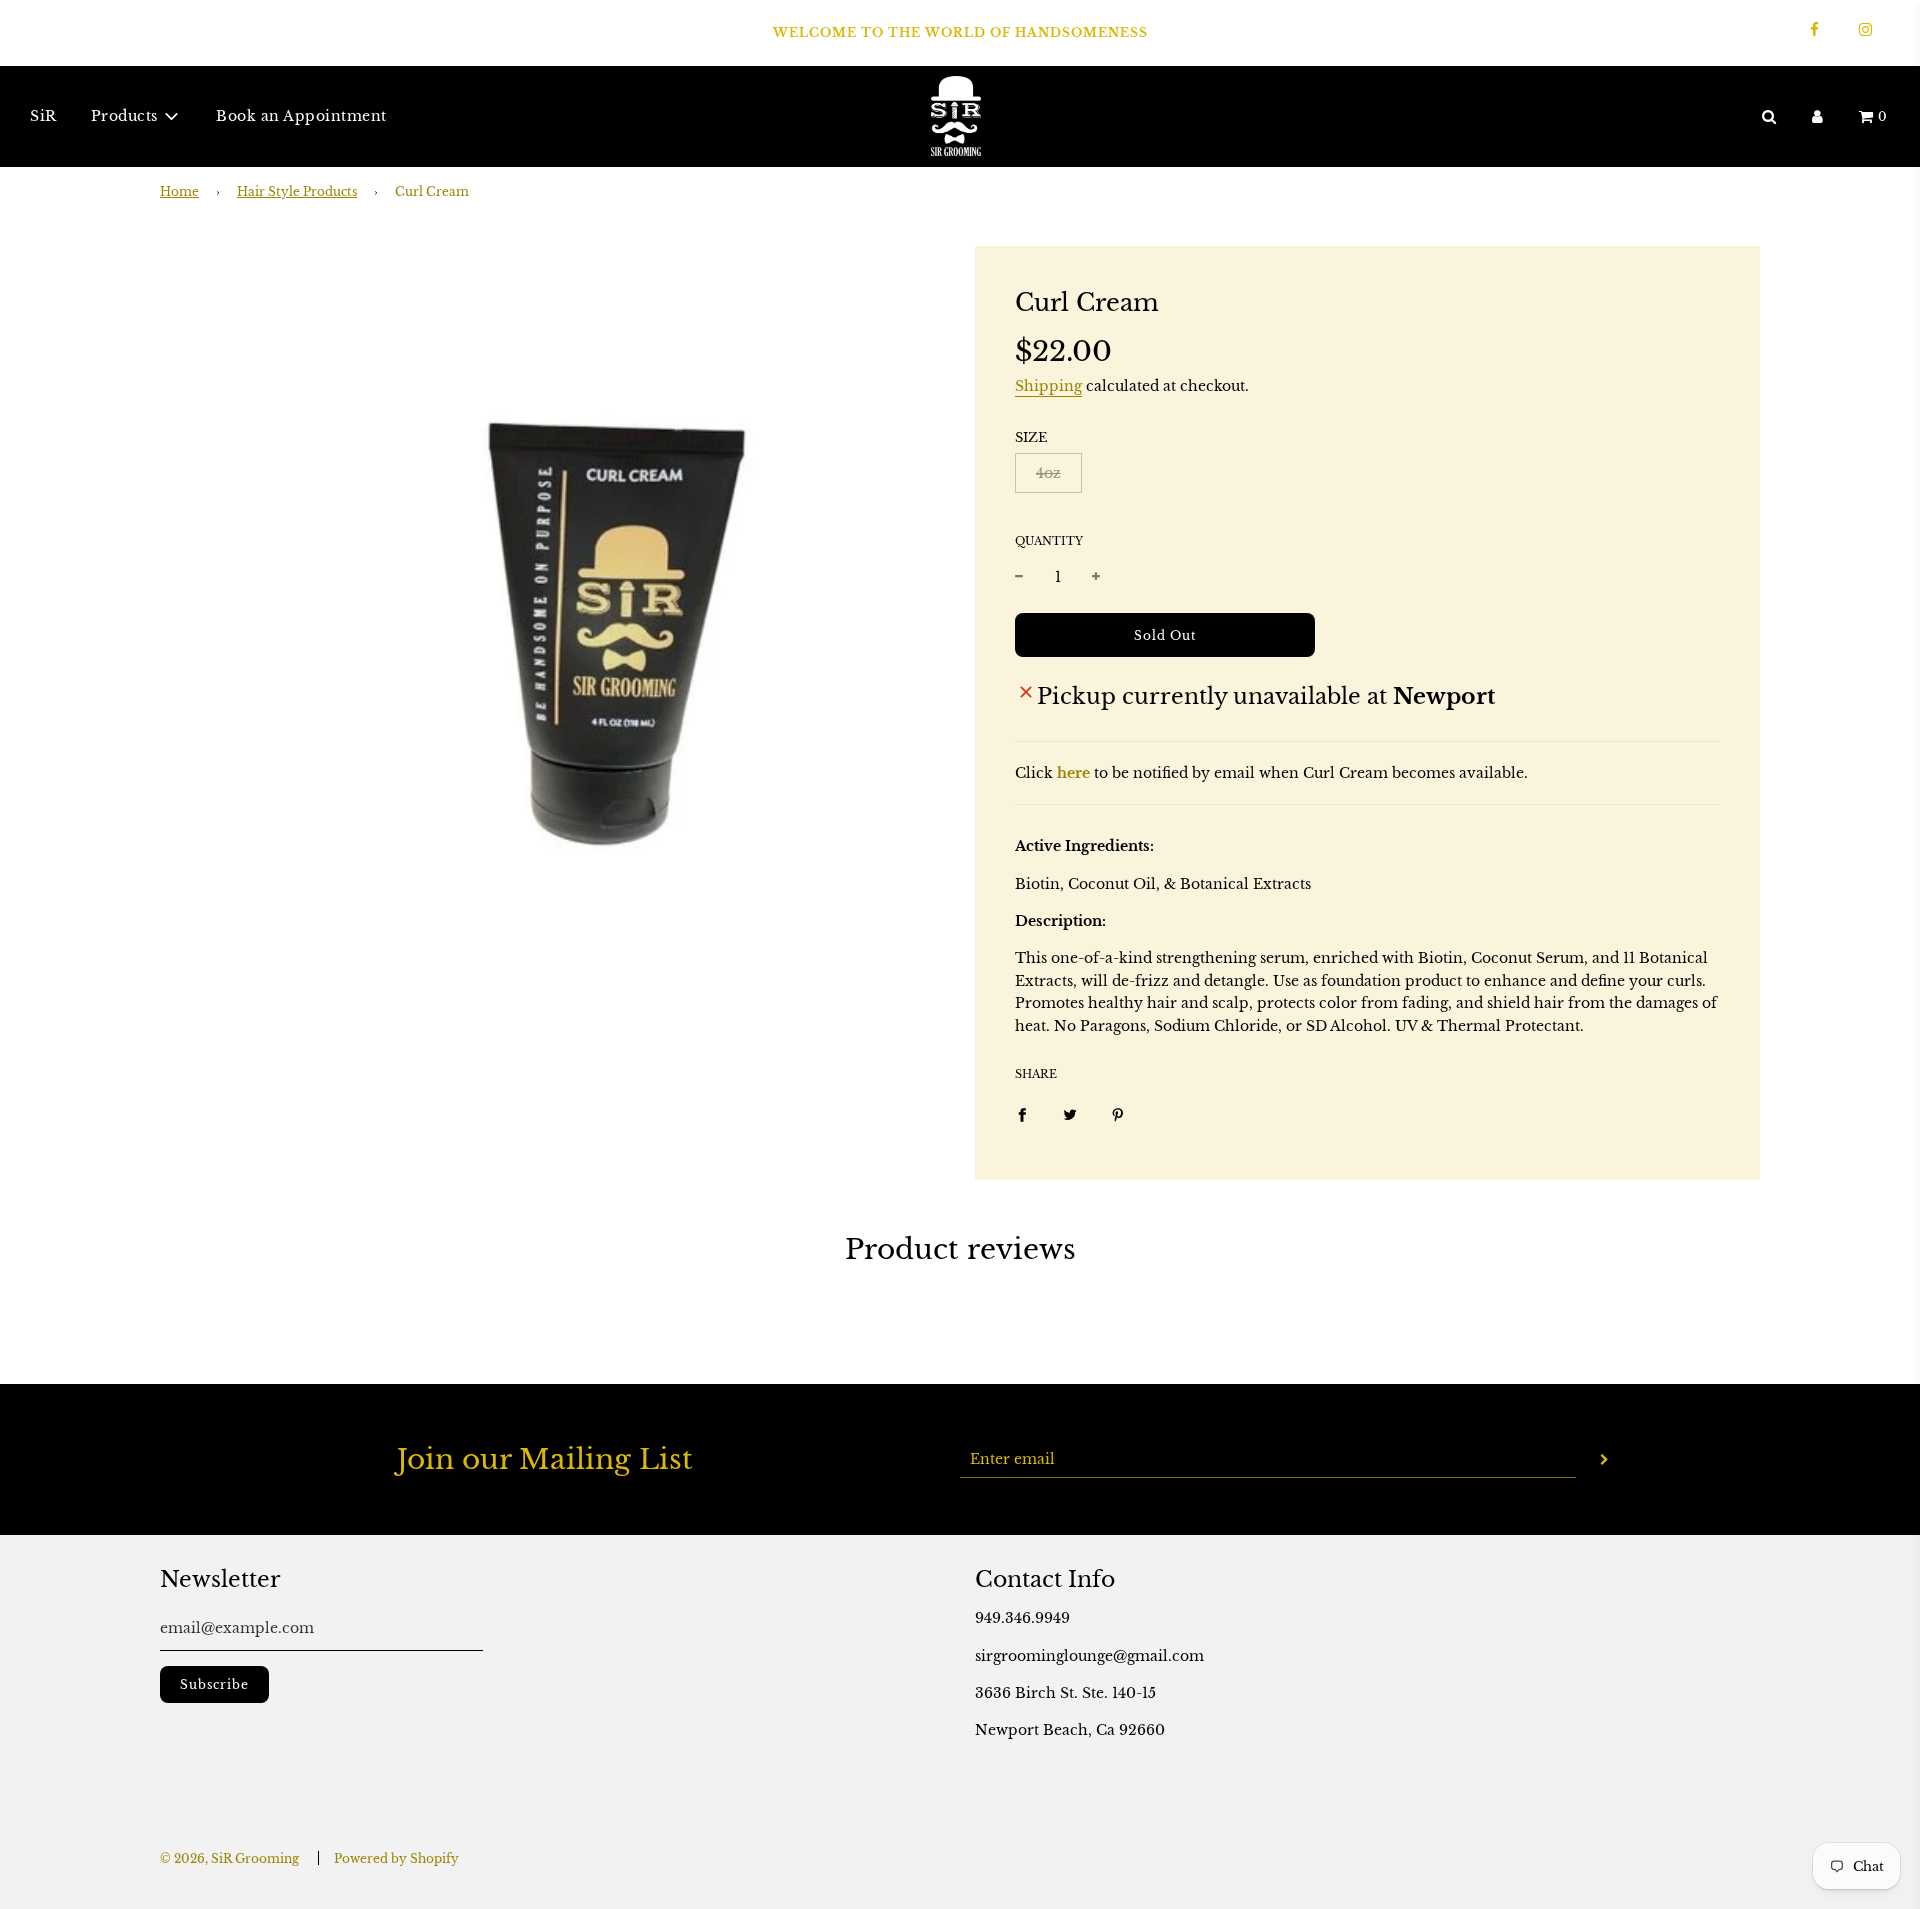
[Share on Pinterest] (1118, 1114)
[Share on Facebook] (1022, 1114)
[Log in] (1817, 115)
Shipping (1048, 386)
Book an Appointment (301, 116)
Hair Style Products (297, 191)
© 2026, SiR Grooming (229, 1858)
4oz (1048, 473)
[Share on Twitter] (1070, 1114)
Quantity (1049, 541)
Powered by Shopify (396, 1858)
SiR (43, 116)
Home (179, 191)
